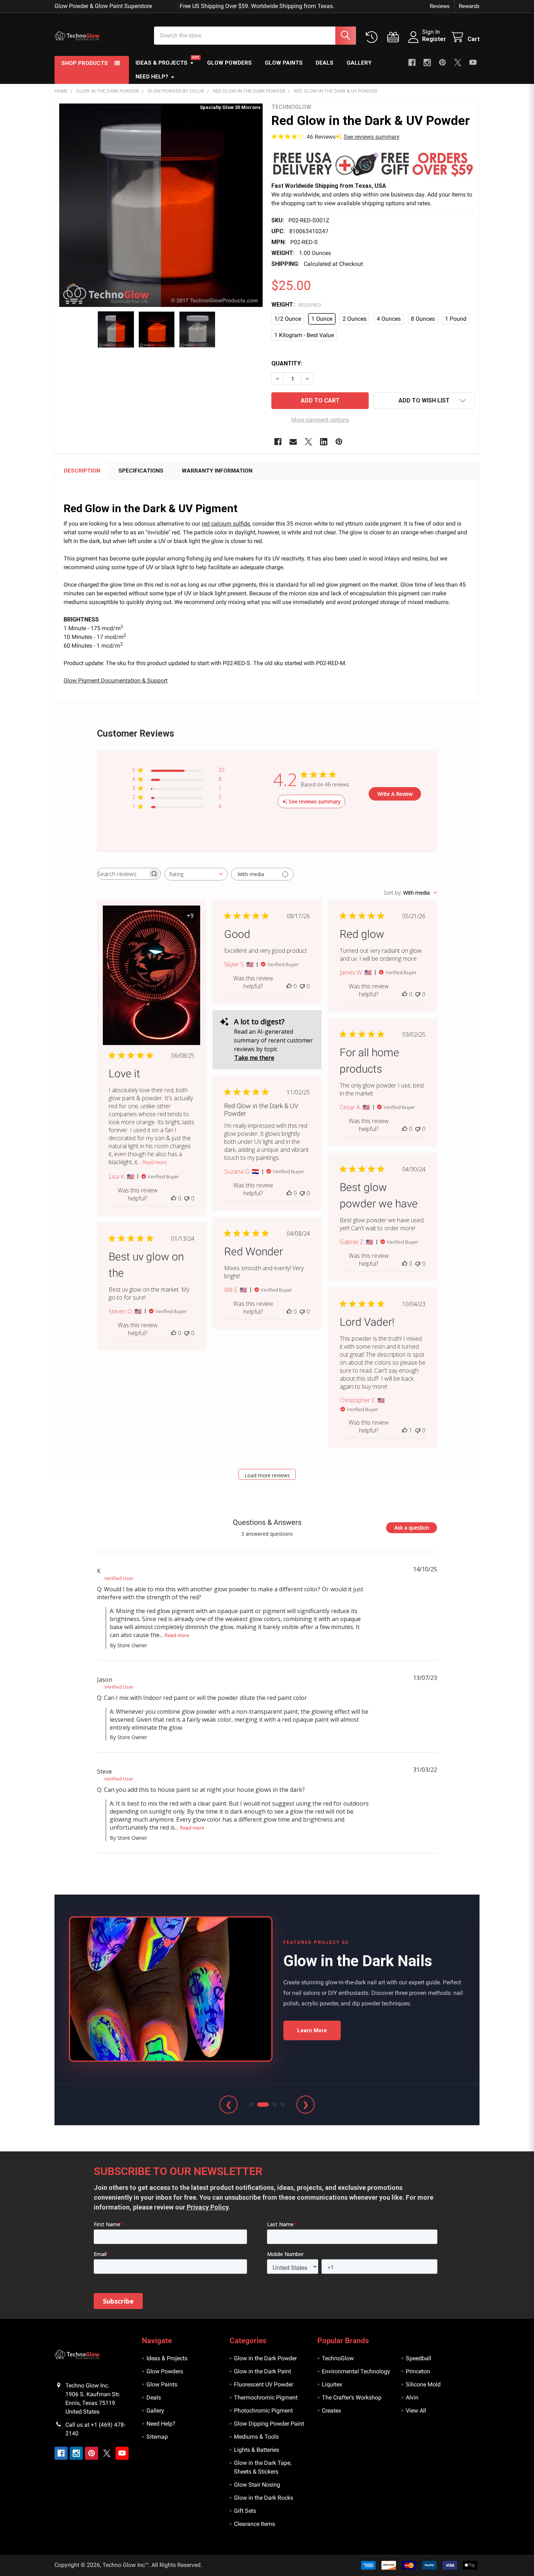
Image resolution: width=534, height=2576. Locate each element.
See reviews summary (372, 137)
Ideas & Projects (161, 63)
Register (434, 39)
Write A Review (395, 794)
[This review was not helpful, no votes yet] (187, 1198)
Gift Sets (245, 2511)
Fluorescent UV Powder (264, 2384)
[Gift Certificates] (395, 37)
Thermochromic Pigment (266, 2397)
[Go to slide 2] (259, 2105)
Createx (331, 2411)
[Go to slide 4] (283, 2105)
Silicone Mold (423, 2384)
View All (416, 2411)
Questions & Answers (267, 1522)
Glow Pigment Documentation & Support (116, 681)
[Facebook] (412, 62)
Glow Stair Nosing (257, 2485)
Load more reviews (267, 1475)
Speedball (418, 2358)
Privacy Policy (208, 2207)
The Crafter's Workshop (352, 2397)
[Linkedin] (324, 442)
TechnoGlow (338, 2358)
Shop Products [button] (85, 63)
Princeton (418, 2371)
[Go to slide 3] (271, 2105)
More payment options (320, 420)
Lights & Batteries (256, 2450)
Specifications (141, 471)
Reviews (440, 6)
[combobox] (196, 874)
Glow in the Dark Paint (262, 2371)
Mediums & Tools (256, 2437)
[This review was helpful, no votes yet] (174, 1198)
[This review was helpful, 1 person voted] (405, 1430)
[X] (458, 62)
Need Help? (152, 77)
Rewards (469, 6)
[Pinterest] (442, 62)
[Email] (293, 442)
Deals (325, 63)
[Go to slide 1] (251, 2105)
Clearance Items (254, 2524)
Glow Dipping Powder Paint (269, 2424)
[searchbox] (122, 874)
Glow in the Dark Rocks (264, 2498)
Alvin (412, 2397)
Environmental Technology (356, 2371)
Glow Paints (284, 63)
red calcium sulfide (226, 524)
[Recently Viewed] (373, 37)
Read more (155, 1162)
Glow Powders (229, 63)
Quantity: (287, 363)
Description (82, 471)
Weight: (296, 305)
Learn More (312, 2030)
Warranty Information (217, 471)
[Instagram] (427, 62)
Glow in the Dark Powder (265, 2358)
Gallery (359, 63)
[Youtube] (473, 62)
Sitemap (157, 2437)
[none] (161, 205)
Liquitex (332, 2384)
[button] (373, 164)
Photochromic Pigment (263, 2411)
